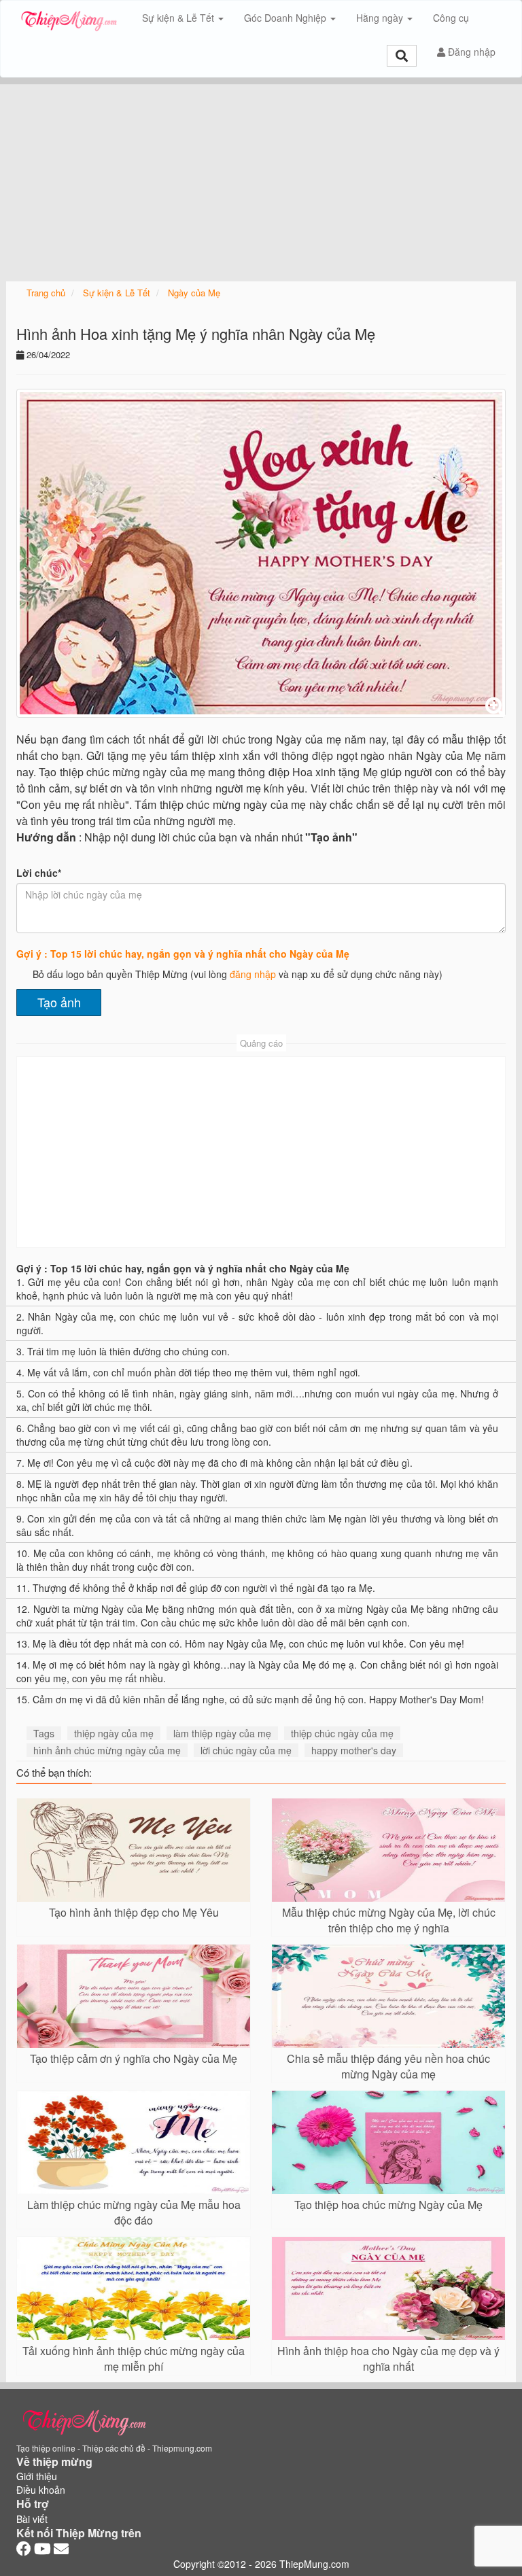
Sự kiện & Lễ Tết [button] (179, 18)
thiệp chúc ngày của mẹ (342, 1733)
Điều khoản (41, 2490)
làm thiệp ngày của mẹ (222, 1733)
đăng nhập (253, 974)
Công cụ (451, 18)
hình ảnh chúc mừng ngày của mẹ (107, 1750)
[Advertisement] (261, 179)
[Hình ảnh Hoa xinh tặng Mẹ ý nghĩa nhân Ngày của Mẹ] (261, 553)
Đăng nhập (470, 52)
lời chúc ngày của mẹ (246, 1750)
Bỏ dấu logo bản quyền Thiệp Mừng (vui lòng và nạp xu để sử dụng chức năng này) (238, 974)
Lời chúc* (39, 873)
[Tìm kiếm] (402, 56)
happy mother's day (354, 1750)
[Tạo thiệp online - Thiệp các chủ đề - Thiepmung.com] (69, 18)
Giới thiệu (37, 2476)
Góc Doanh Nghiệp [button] (286, 18)
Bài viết (32, 2519)
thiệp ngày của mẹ (114, 1733)
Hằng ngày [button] (381, 18)
